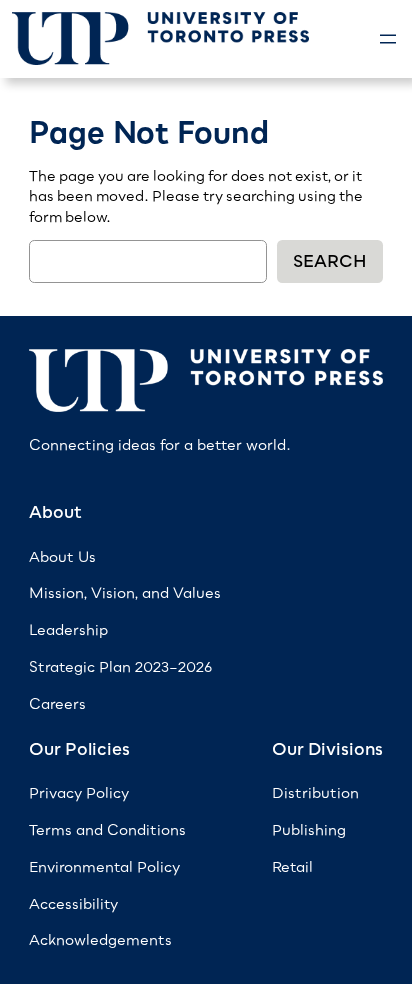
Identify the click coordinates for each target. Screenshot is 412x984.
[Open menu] (388, 39)
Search (330, 261)
